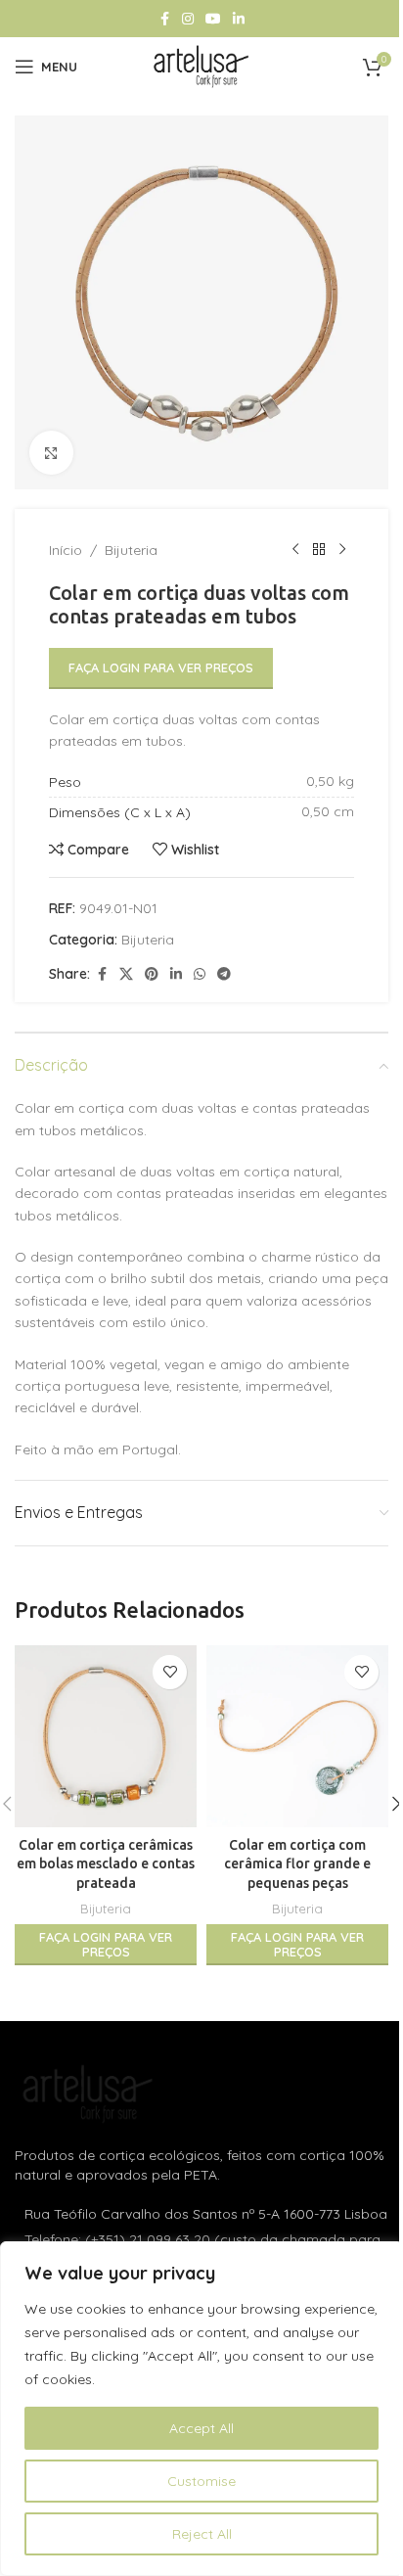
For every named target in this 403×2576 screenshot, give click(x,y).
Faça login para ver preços (161, 667)
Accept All (201, 2428)
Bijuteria (131, 550)
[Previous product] (295, 550)
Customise (201, 2481)
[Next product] (342, 550)
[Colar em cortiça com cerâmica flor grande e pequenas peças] (297, 1736)
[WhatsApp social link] (200, 974)
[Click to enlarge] (51, 453)
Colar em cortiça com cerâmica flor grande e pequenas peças (297, 1864)
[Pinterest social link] (152, 974)
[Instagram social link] (188, 19)
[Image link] (88, 2093)
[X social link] (126, 974)
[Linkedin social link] (239, 19)
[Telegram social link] (224, 974)
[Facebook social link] (164, 19)
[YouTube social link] (213, 19)
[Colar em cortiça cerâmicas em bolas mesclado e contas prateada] (106, 1736)
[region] (201, 2409)
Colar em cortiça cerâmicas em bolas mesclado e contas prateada (106, 1864)
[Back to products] (319, 550)
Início (66, 550)
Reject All (202, 2534)
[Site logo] (201, 66)
